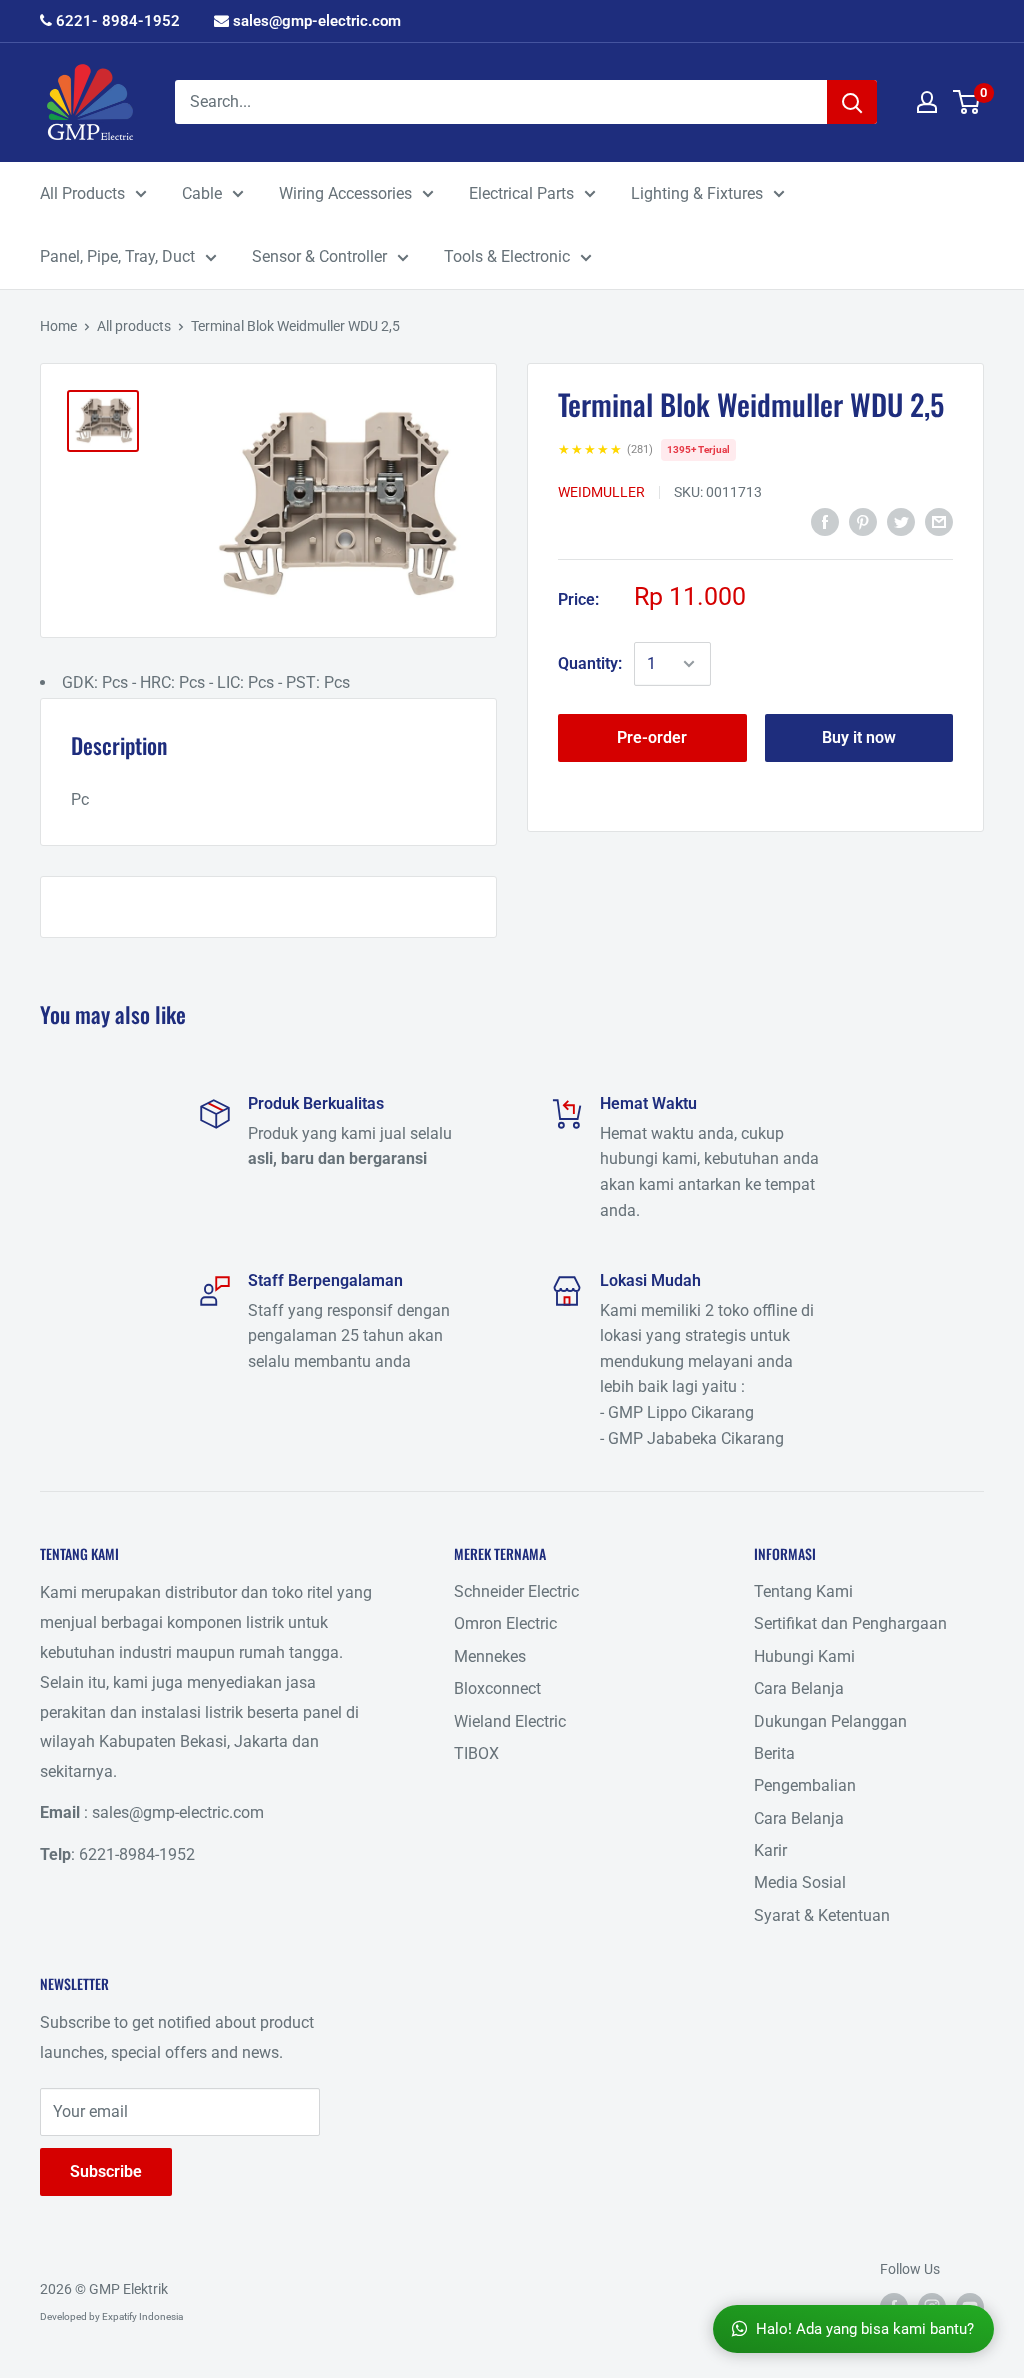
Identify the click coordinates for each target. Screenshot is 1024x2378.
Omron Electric (505, 1623)
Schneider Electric (516, 1591)
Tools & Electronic (507, 256)
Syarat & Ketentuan (822, 1915)
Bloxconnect (497, 1688)
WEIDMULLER (601, 492)
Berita (774, 1753)
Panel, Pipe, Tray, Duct (117, 256)
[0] (967, 102)
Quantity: (590, 663)
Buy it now (859, 737)
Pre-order (652, 737)
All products (134, 326)
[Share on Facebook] (825, 522)
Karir (770, 1850)
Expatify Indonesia (142, 2316)
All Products (82, 193)
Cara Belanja (799, 1688)
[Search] (852, 102)
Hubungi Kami (804, 1656)
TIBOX (476, 1753)
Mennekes (490, 1656)
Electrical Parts (521, 193)
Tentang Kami (803, 1591)
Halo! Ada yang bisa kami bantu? (865, 2329)
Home (58, 326)
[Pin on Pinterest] (863, 522)
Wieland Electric (510, 1721)
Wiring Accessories (345, 193)
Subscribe (106, 2171)
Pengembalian (805, 1785)
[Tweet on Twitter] (901, 522)
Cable (202, 193)
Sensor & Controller (319, 256)
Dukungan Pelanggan (830, 1721)
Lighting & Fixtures (697, 193)
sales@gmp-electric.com (315, 21)
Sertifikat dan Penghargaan (850, 1623)
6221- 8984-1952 (116, 21)
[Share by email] (939, 522)
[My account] (927, 102)
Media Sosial (800, 1882)
